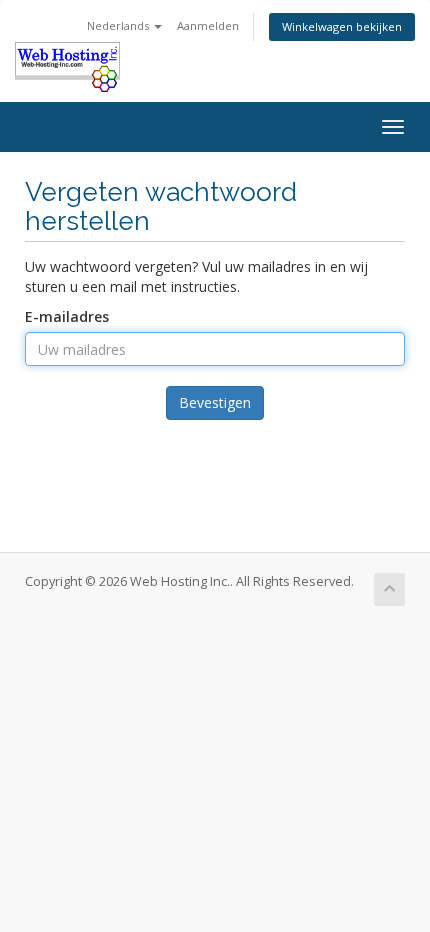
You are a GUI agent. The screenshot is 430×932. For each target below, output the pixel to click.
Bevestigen (215, 402)
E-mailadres (67, 316)
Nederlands (119, 25)
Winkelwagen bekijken (342, 26)
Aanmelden (208, 25)
